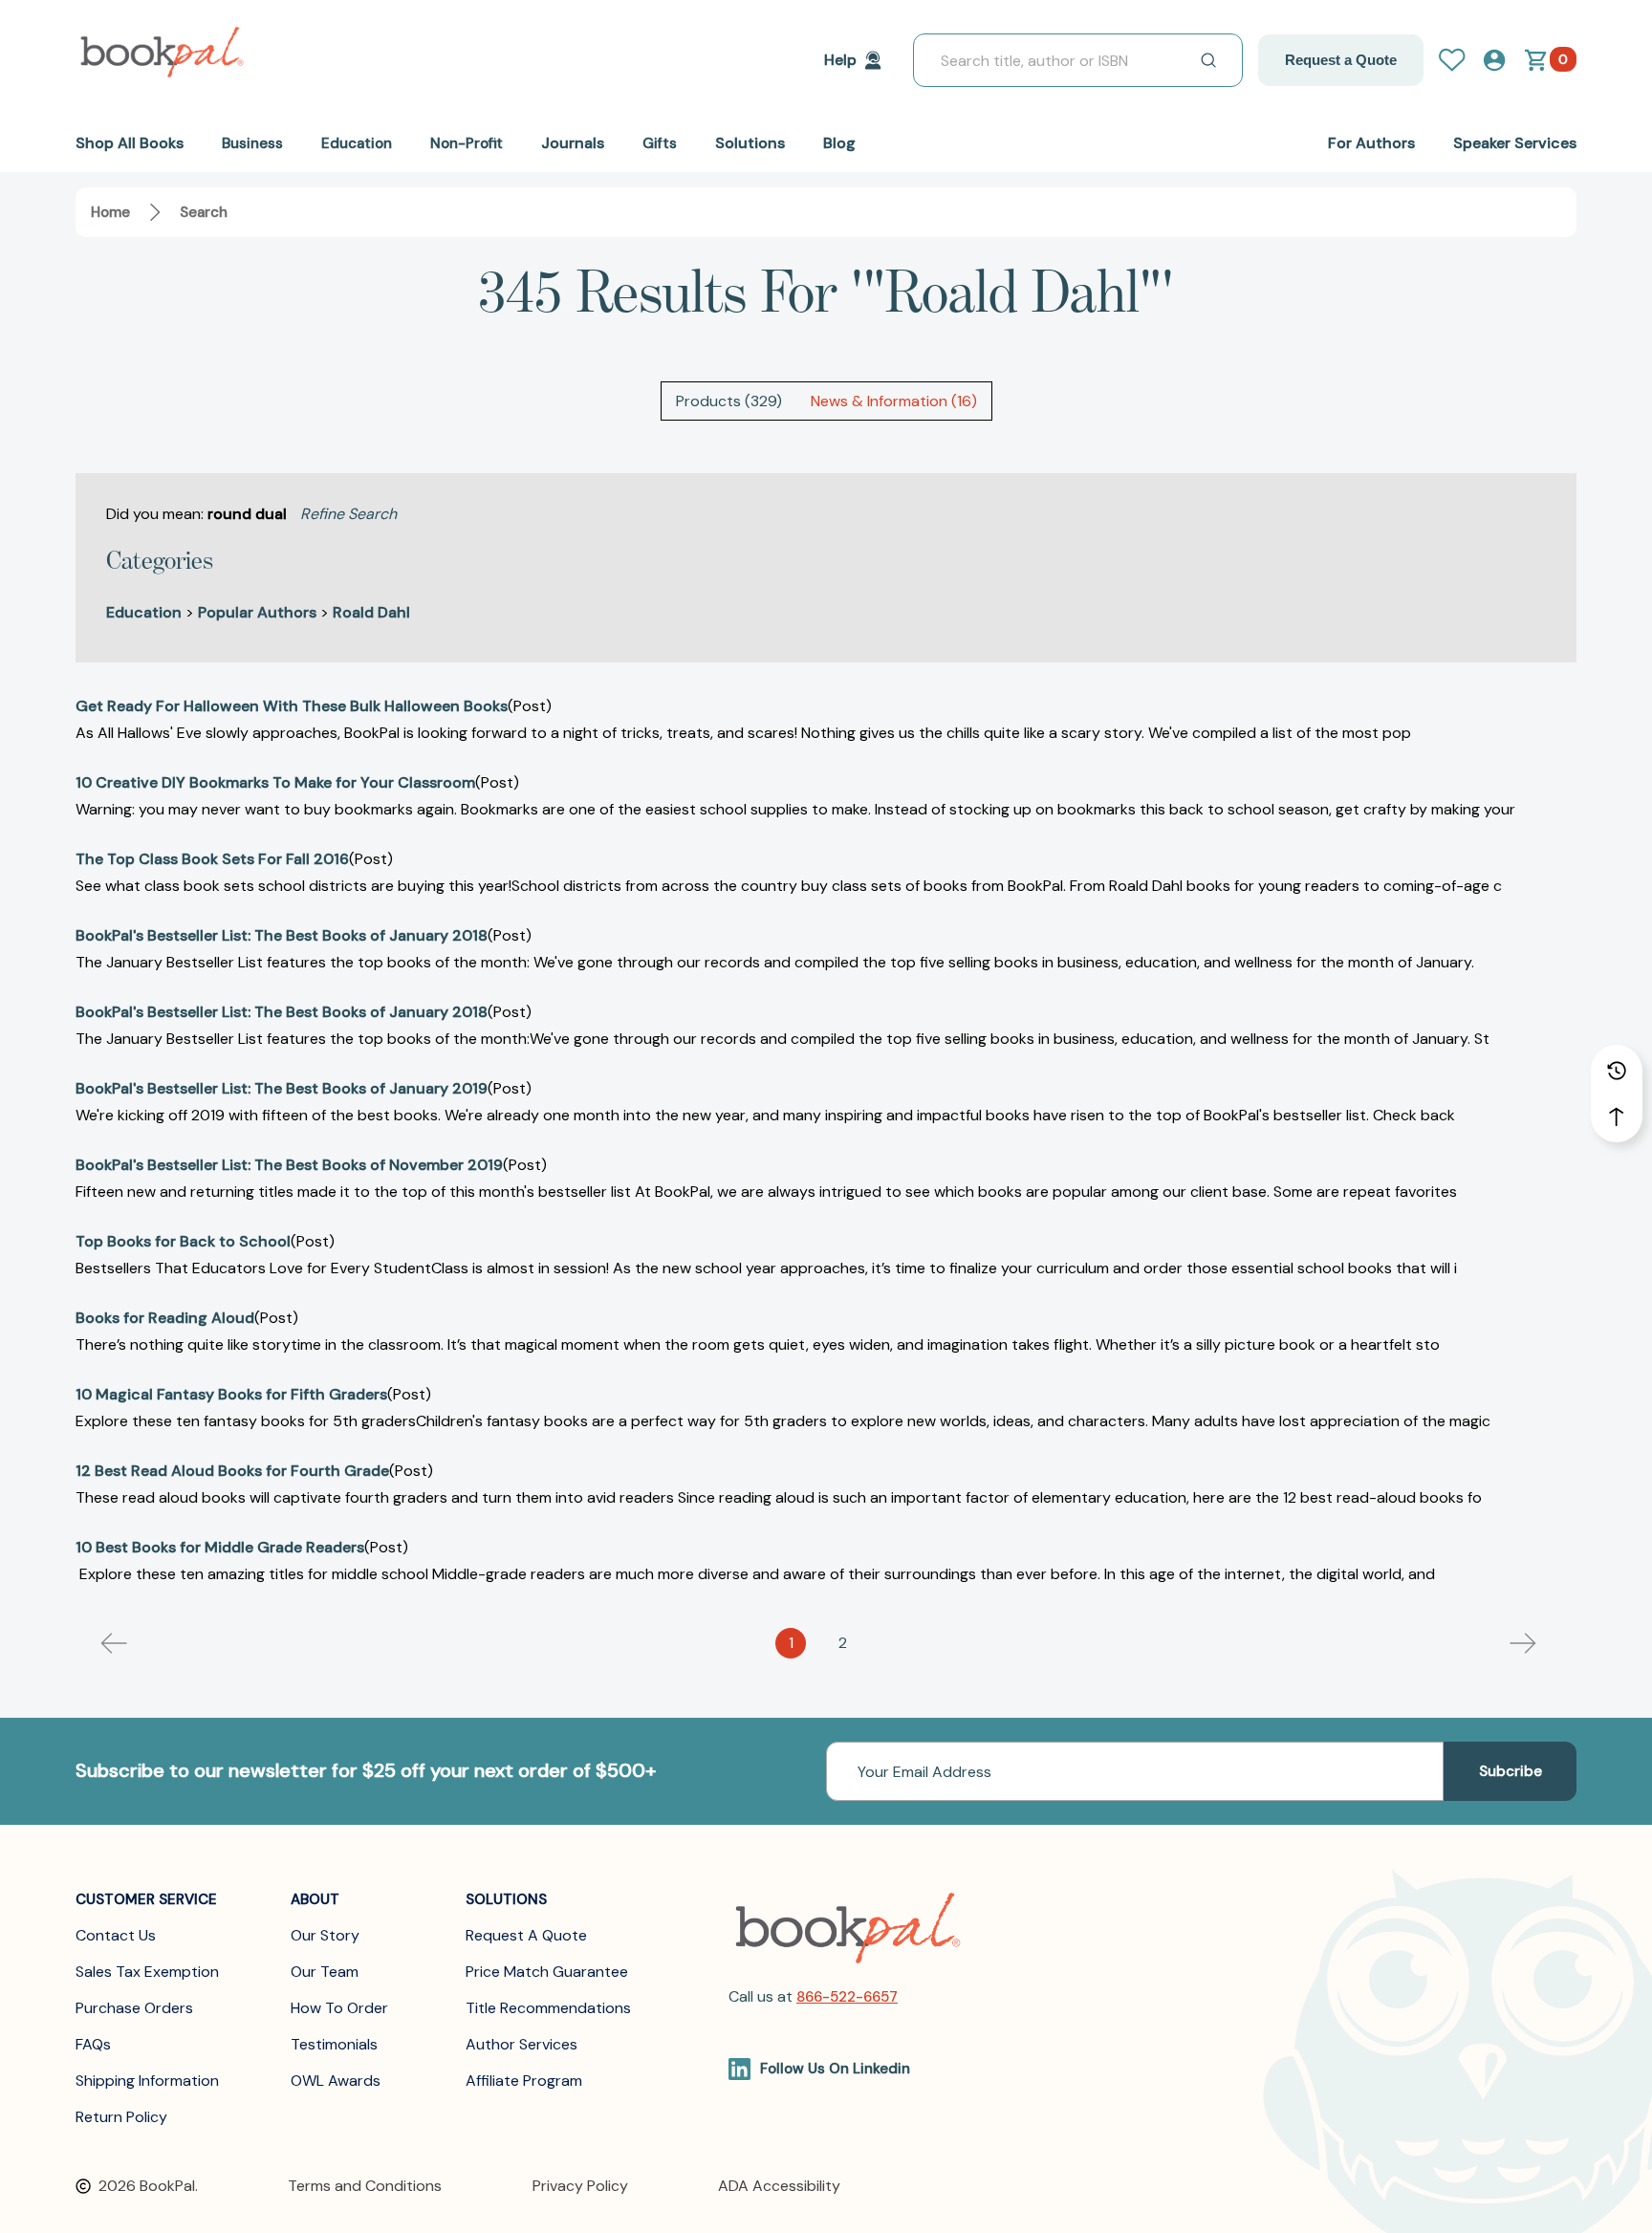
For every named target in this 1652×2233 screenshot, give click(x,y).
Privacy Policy (580, 2186)
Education (144, 612)
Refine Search (348, 514)
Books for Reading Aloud (165, 1318)
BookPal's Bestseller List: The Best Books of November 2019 (289, 1165)
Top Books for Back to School (183, 1241)
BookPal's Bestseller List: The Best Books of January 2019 (282, 1088)
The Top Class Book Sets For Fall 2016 (212, 859)
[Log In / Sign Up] (1460, 60)
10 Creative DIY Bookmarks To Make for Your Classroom (275, 782)
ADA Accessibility (779, 2186)
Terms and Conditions (365, 2186)
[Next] (1523, 1643)
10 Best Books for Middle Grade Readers (220, 1547)
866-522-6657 (847, 1997)
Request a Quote (1341, 60)
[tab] (729, 401)
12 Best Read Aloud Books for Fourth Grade (232, 1471)
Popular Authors (257, 612)
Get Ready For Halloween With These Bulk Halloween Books (292, 706)
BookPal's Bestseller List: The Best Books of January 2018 (282, 935)
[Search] (1208, 60)
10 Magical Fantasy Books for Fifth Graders (231, 1394)
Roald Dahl (371, 612)
